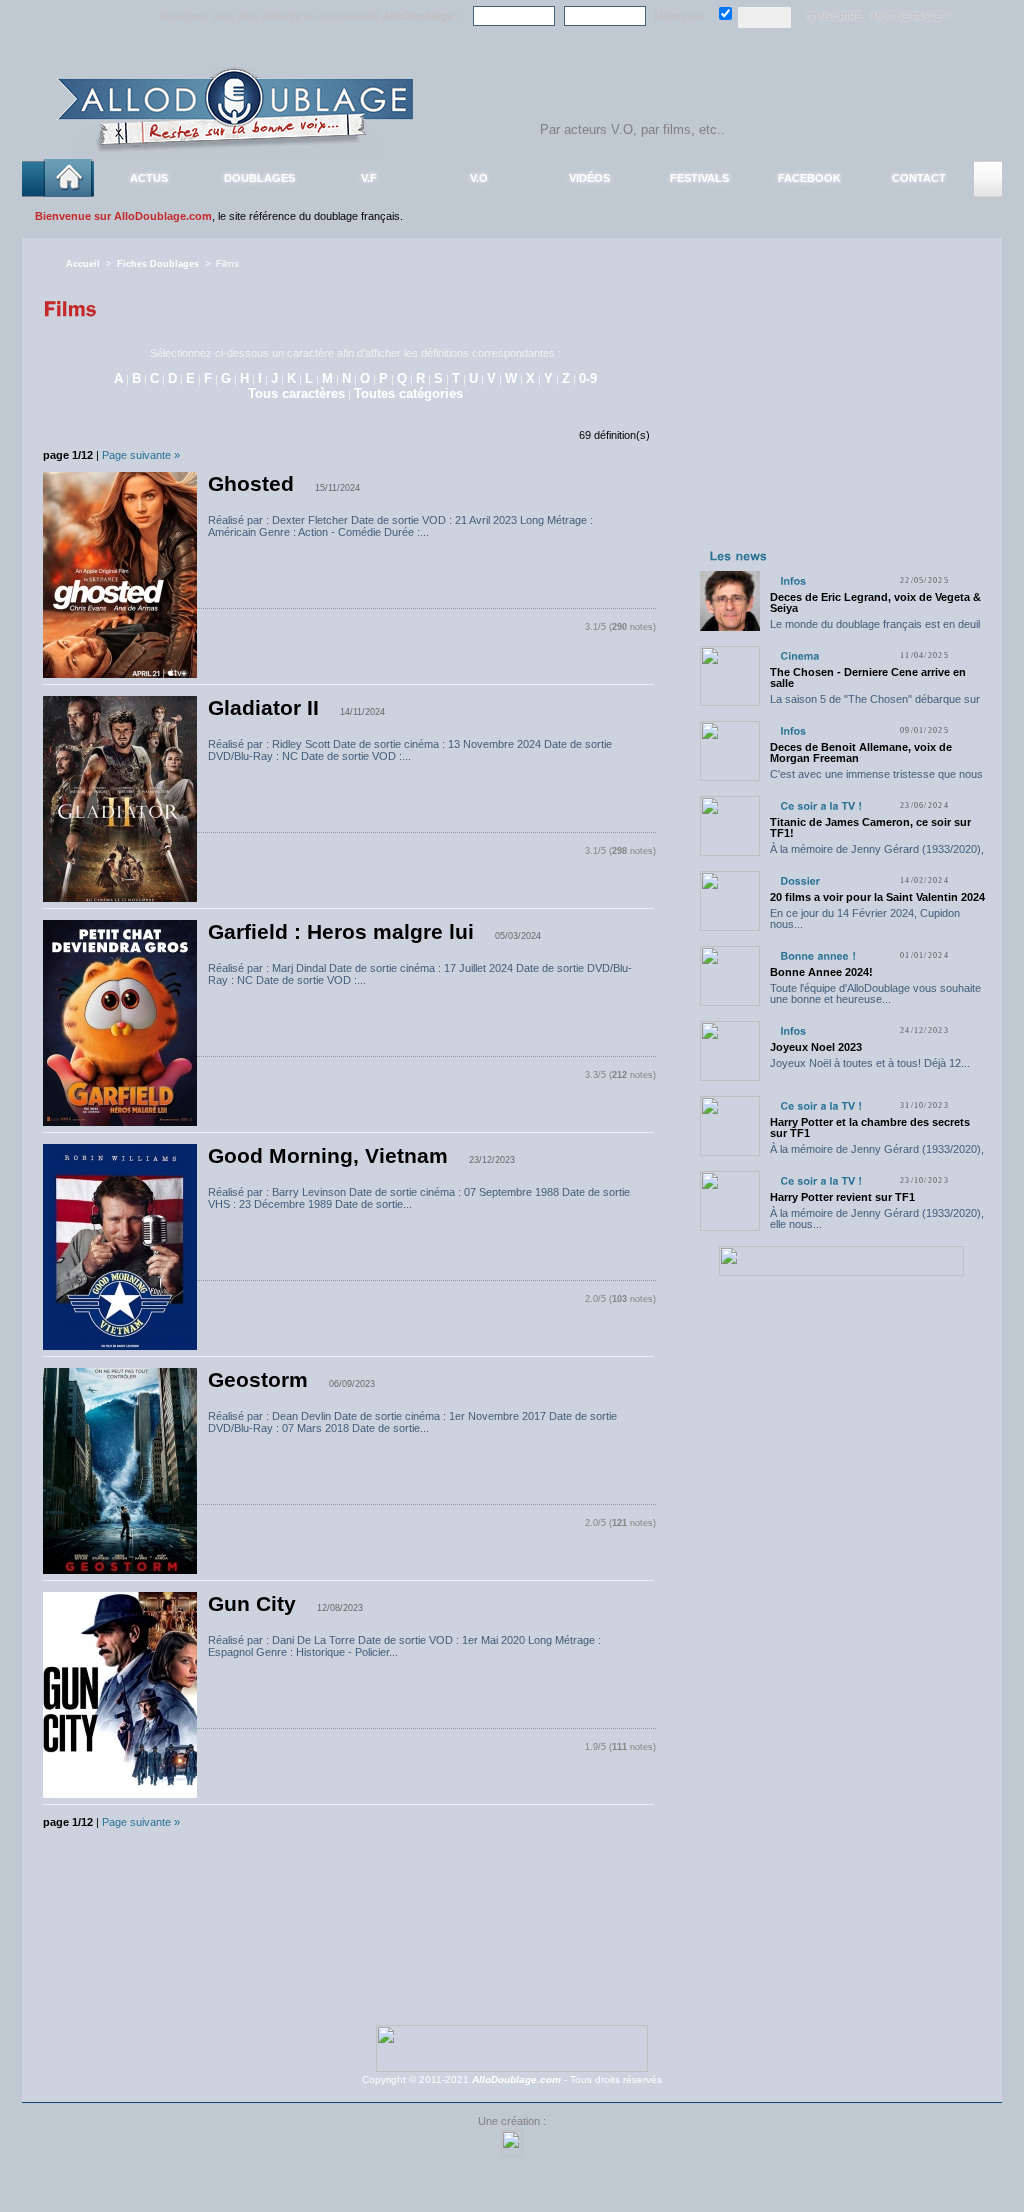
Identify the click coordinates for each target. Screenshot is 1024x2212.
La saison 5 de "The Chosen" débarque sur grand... (875, 704)
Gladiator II (263, 708)
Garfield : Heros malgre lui (341, 932)
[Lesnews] (739, 555)
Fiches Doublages (158, 264)
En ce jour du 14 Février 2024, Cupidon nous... (865, 918)
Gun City (252, 1604)
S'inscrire (835, 17)
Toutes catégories (408, 393)
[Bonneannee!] (818, 955)
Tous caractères (296, 393)
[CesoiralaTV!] (821, 805)
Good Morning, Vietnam (328, 1156)
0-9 (588, 378)
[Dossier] (800, 880)
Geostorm (258, 1380)
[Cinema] (799, 655)
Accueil (83, 264)
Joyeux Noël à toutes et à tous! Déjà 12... (870, 1063)
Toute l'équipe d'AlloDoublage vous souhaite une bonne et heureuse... (875, 993)
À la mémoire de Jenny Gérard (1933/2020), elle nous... (877, 854)
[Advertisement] (841, 418)
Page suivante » (141, 455)
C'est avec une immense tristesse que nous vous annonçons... (876, 779)
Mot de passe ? (910, 17)
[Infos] (793, 580)
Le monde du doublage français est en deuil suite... (875, 629)
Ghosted (251, 484)
